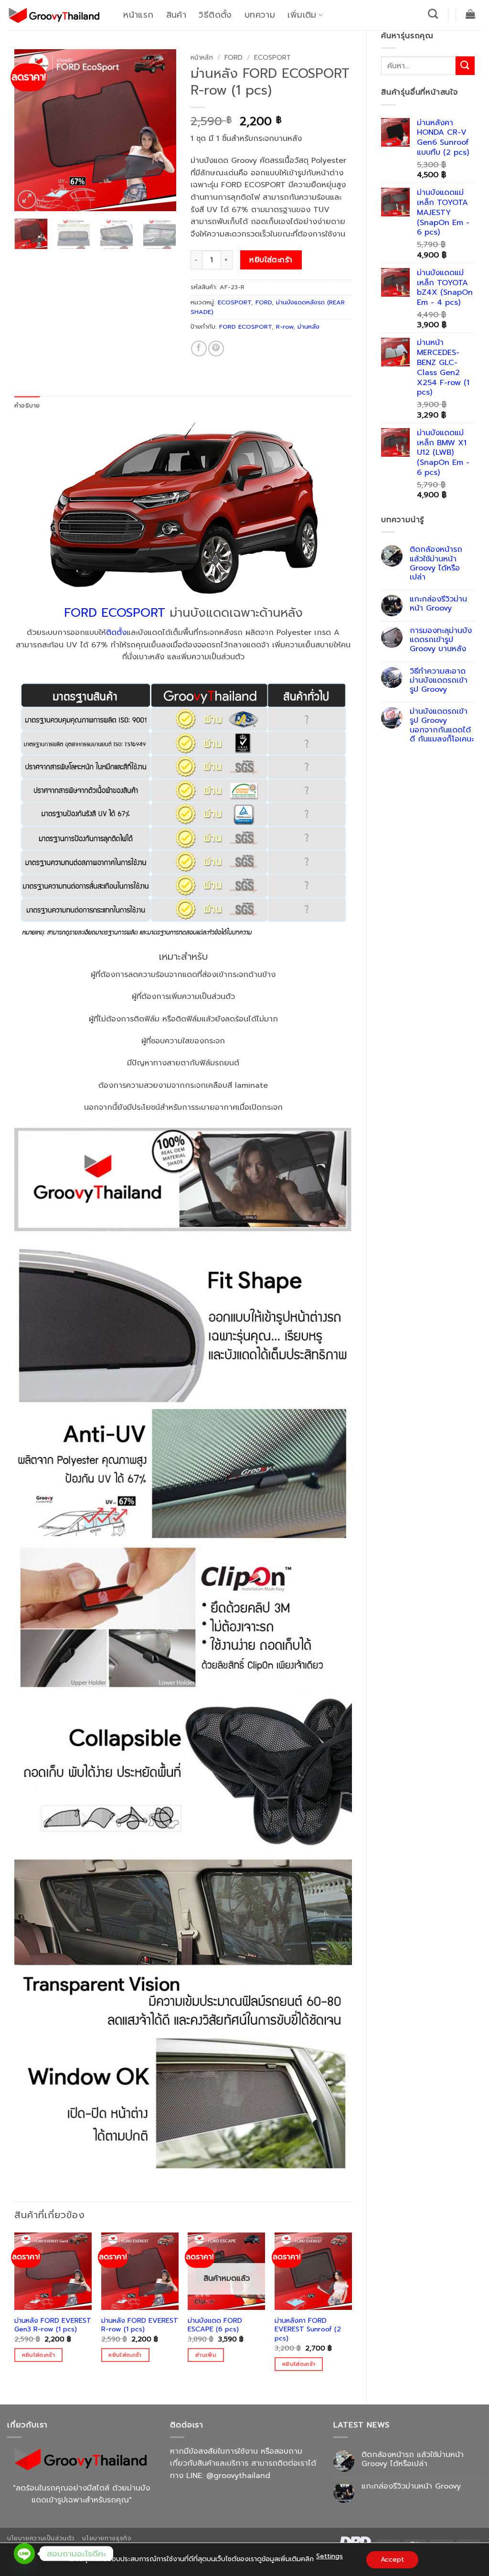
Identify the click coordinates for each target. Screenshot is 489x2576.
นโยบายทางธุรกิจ (107, 2538)
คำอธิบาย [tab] (27, 405)
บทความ (260, 15)
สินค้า (176, 15)
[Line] (24, 2554)
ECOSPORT (272, 58)
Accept (392, 2560)
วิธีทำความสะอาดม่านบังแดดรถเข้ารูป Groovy (439, 681)
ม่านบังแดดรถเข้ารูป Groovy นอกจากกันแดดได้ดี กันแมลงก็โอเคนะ (442, 725)
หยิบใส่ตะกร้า (271, 260)
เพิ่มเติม (302, 15)
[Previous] (30, 130)
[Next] (161, 130)
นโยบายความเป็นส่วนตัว (41, 2538)
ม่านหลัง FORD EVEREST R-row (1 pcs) (140, 2325)
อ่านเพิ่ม (206, 2355)
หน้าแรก (138, 15)
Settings (330, 2556)
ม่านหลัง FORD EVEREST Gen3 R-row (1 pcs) (53, 2325)
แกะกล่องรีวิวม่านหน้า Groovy (438, 604)
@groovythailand (238, 2476)
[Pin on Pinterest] (216, 349)
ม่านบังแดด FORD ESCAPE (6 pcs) (215, 2325)
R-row (285, 327)
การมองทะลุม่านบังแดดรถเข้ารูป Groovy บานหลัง (441, 640)
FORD (234, 58)
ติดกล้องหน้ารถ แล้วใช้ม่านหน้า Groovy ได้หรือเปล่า (436, 563)
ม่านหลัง (308, 327)
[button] (471, 14)
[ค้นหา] (433, 14)
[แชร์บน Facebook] (199, 349)
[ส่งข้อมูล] (465, 66)
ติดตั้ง (116, 633)
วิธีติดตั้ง (215, 15)
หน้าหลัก (202, 58)
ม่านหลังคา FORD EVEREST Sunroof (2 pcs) (308, 2329)
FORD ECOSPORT (245, 327)
